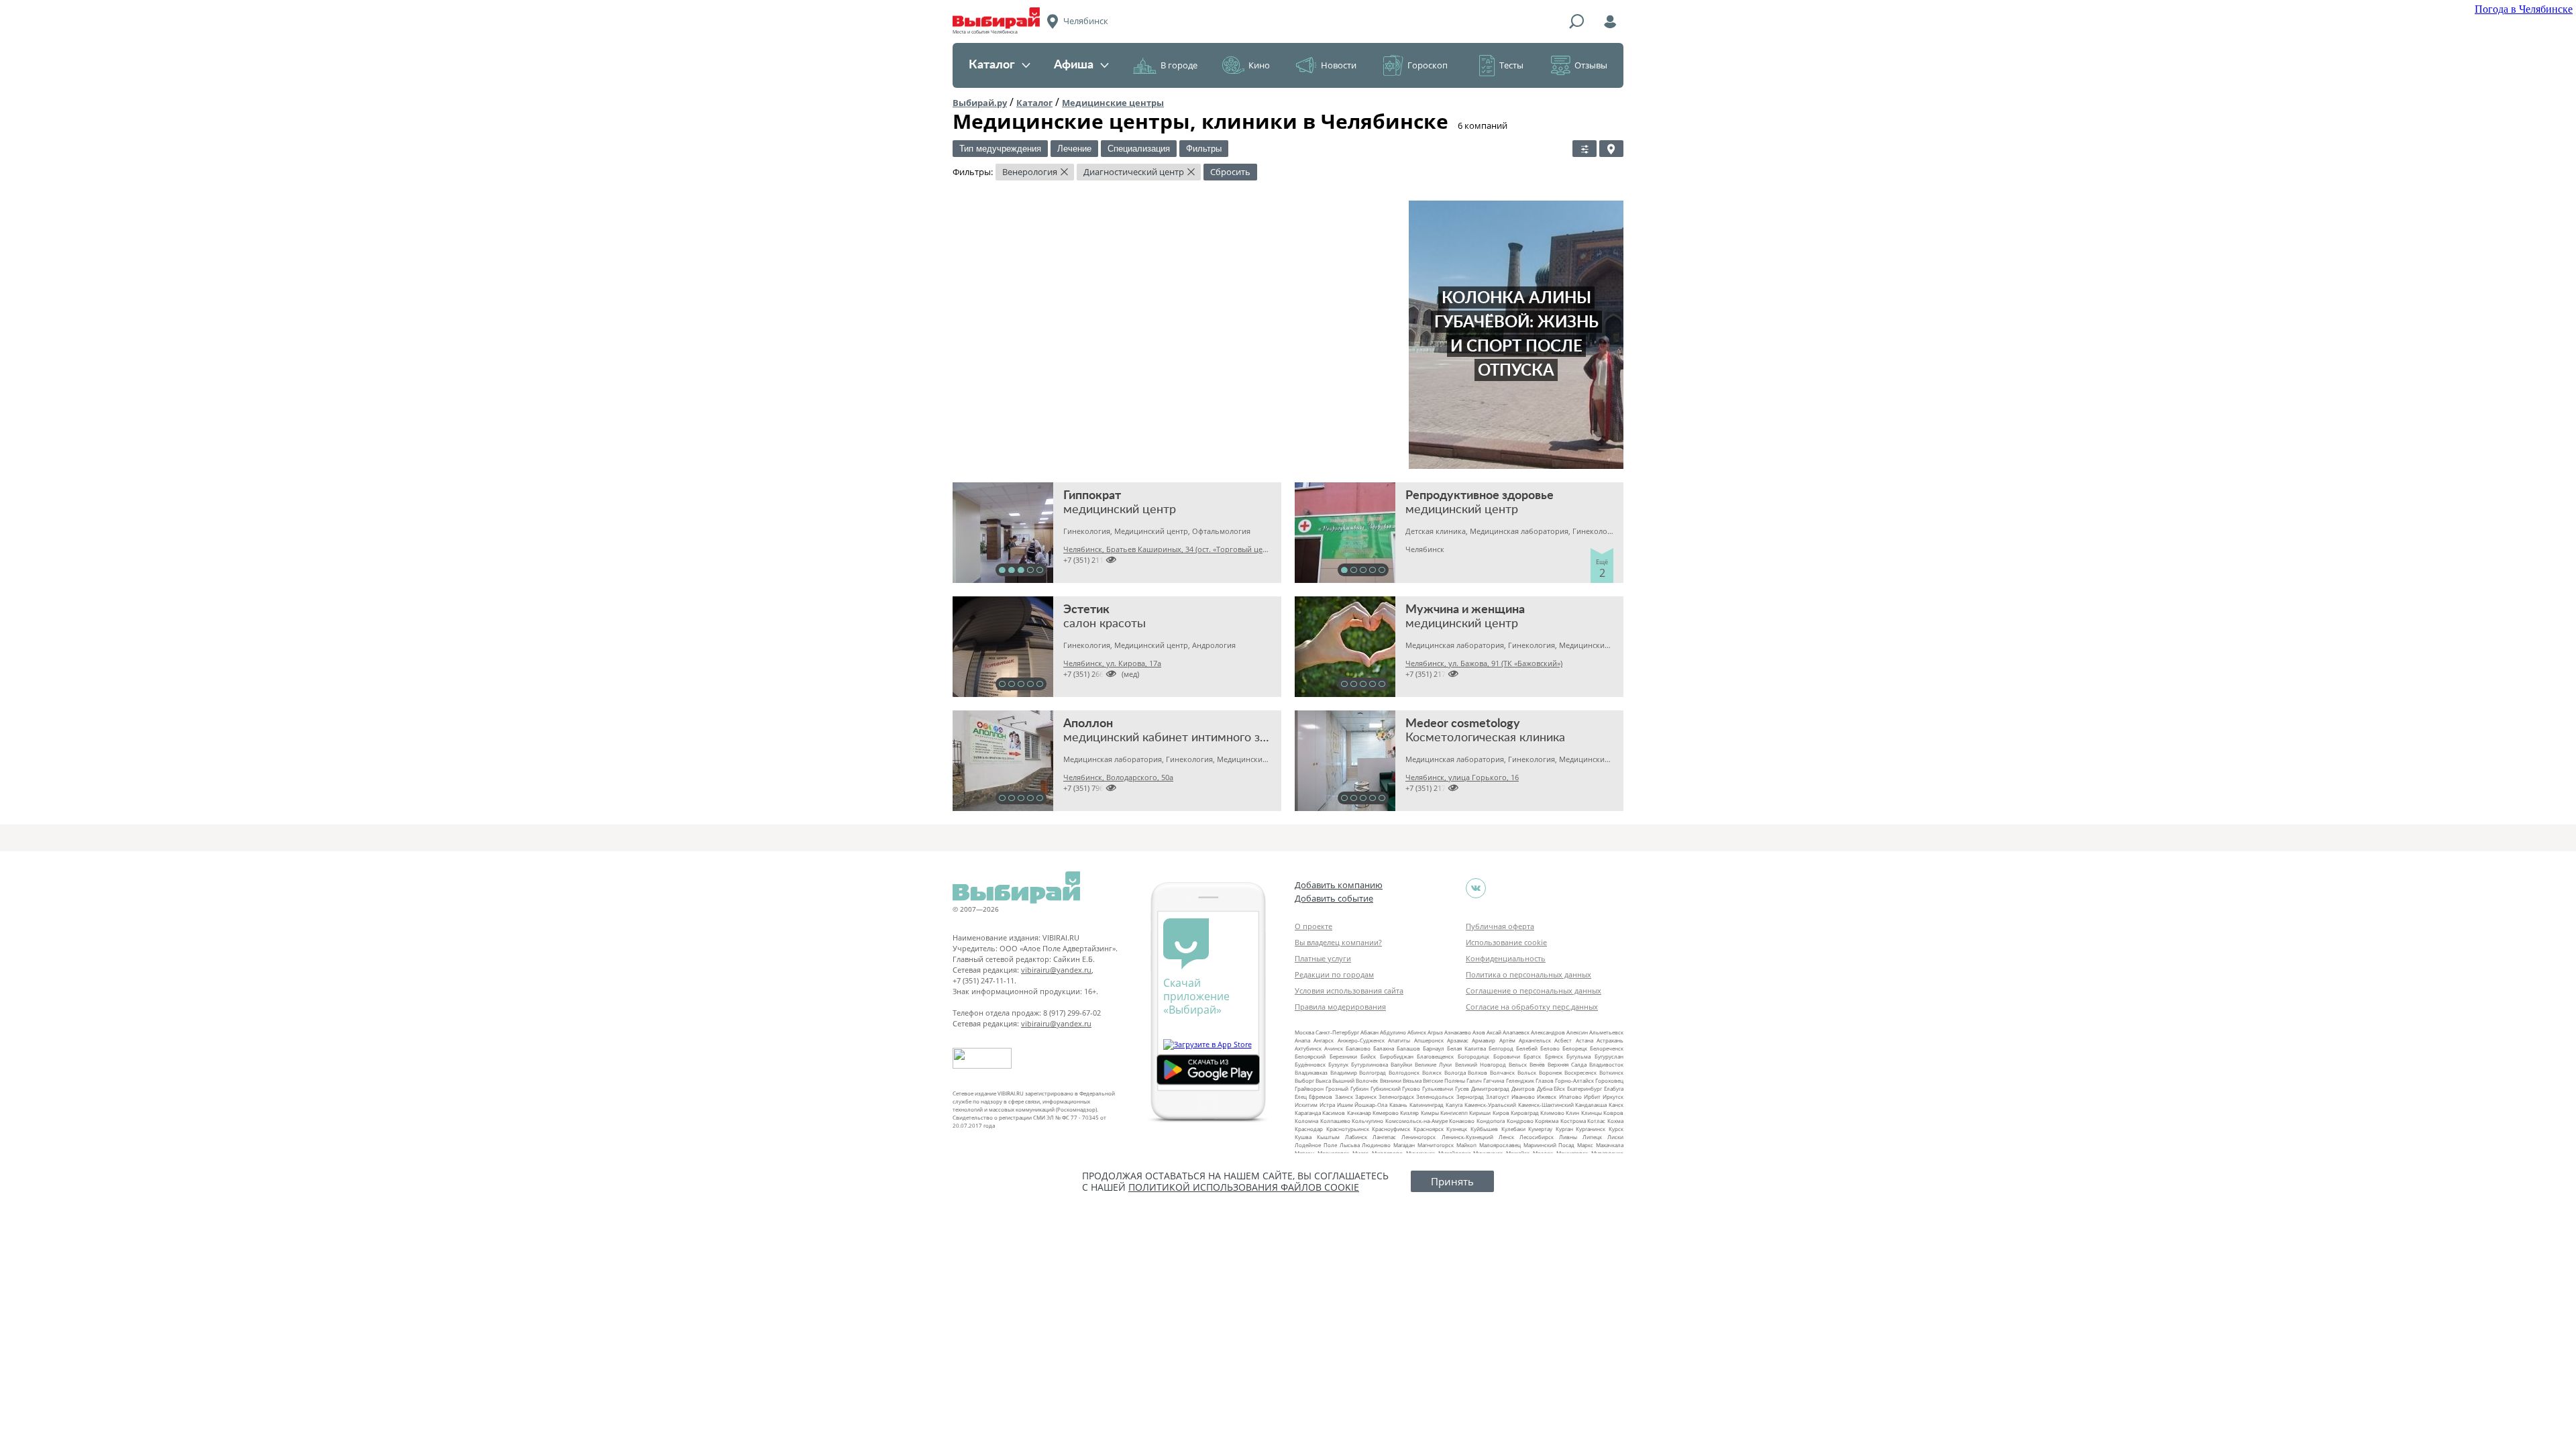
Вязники (1391, 1080)
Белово (1550, 1048)
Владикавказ (1311, 1072)
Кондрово (1520, 1121)
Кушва (1303, 1137)
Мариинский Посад (1549, 1145)
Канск (1616, 1105)
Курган (1564, 1129)
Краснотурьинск (1348, 1129)
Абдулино (1393, 1032)
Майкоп (1466, 1145)
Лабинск (1356, 1137)
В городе (1179, 65)
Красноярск (1429, 1129)
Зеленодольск (1435, 1096)
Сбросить (1230, 172)
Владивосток (1606, 1064)
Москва (1304, 1032)
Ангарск (1324, 1040)
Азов (1479, 1032)
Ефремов (1321, 1096)
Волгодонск (1404, 1072)
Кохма (1615, 1121)
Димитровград (1490, 1088)
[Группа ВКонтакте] (1476, 888)
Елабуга (1614, 1088)
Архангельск (1535, 1040)
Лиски (1615, 1137)
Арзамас (1458, 1040)
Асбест (1563, 1040)
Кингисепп (1454, 1113)
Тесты (1511, 65)
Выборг (1304, 1080)
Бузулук (1338, 1064)
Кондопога (1491, 1121)
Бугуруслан (1609, 1056)
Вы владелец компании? (1338, 942)
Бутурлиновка (1370, 1064)
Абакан (1370, 1032)
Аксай (1494, 1032)
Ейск (1559, 1088)
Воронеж (1551, 1072)
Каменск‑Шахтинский (1546, 1105)
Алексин (1577, 1032)
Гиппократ (1092, 496)
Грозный (1337, 1088)
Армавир (1484, 1040)
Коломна (1306, 1121)
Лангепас (1384, 1137)
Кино (1259, 65)
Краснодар (1309, 1129)
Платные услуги (1323, 958)
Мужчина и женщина (1465, 610)
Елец (1301, 1096)
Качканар (1359, 1113)
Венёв (1537, 1064)
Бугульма (1578, 1056)
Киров (1501, 1113)
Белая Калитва (1466, 1048)
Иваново (1523, 1096)
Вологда (1455, 1072)
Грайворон (1309, 1088)
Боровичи (1507, 1056)
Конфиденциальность (1506, 958)
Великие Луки (1433, 1064)
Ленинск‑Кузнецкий (1467, 1137)
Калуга (1454, 1105)
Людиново (1376, 1145)
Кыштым (1328, 1137)
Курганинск (1591, 1129)
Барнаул (1434, 1048)
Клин (1572, 1113)
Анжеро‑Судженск (1361, 1040)
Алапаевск (1516, 1032)
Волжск (1432, 1072)
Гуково (1411, 1088)
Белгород (1501, 1048)
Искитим (1306, 1105)
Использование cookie (1506, 942)
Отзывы (1591, 65)
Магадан (1404, 1145)
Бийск (1368, 1056)
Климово (1552, 1113)
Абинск (1417, 1032)
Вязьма (1412, 1080)
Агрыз (1435, 1032)
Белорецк (1575, 1048)
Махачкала (1610, 1145)
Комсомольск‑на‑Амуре (1416, 1121)
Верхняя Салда (1567, 1064)
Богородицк (1473, 1056)
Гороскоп (1428, 65)
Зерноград (1470, 1096)
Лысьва (1350, 1145)
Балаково (1358, 1048)
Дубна (1545, 1088)
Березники (1343, 1056)
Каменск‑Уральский (1490, 1105)
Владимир (1344, 1072)
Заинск (1344, 1096)
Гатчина (1494, 1080)
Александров (1548, 1032)
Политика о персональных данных (1528, 974)
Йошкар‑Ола (1371, 1105)
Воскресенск (1580, 1072)
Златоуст (1498, 1096)
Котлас (1596, 1121)
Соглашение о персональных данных (1534, 990)
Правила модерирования (1340, 1007)
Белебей (1527, 1048)
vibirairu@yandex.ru (1056, 970)
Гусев (1462, 1088)
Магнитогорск (1436, 1145)
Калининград (1427, 1105)
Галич (1474, 1080)
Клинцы (1592, 1113)
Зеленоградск (1396, 1096)
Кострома (1573, 1121)
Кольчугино (1367, 1121)
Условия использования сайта (1349, 990)
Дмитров (1523, 1088)
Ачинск (1334, 1048)
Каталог (992, 65)
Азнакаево (1458, 1032)
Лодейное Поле (1316, 1145)
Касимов (1334, 1113)
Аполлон (1088, 724)
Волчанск (1502, 1072)
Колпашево (1335, 1121)
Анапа (1302, 1040)
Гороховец (1609, 1080)
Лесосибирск (1537, 1137)
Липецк (1592, 1137)
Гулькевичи (1438, 1088)
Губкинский (1386, 1088)
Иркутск (1613, 1096)
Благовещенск (1435, 1056)
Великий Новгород (1481, 1064)
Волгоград (1373, 1072)
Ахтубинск (1308, 1048)
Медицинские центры (1113, 103)
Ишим (1345, 1105)
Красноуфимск (1391, 1129)
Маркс (1585, 1145)
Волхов (1478, 1072)
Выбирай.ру (980, 103)
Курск (1616, 1129)
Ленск (1506, 1137)
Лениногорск (1418, 1137)
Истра (1327, 1105)
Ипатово (1570, 1096)
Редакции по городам (1334, 974)
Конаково (1462, 1121)
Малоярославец (1500, 1145)
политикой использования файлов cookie (1244, 1187)
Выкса (1323, 1080)
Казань (1398, 1105)
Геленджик (1520, 1080)
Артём (1507, 1040)
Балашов (1408, 1048)
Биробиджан (1397, 1056)
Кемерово (1386, 1113)
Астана (1585, 1040)
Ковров (1613, 1113)
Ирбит (1592, 1096)
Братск (1532, 1056)
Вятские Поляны (1444, 1080)
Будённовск (1310, 1064)
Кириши (1480, 1113)
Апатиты (1399, 1040)
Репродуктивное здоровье (1480, 496)
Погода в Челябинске (2524, 9)
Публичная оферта (1500, 926)
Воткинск (1611, 1072)
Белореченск (1607, 1048)
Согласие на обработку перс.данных (1532, 1007)
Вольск (1527, 1072)
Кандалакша (1591, 1105)
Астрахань (1610, 1040)
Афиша (1074, 65)
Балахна (1384, 1048)
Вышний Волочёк (1355, 1080)
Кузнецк (1457, 1129)
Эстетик (1086, 610)
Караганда (1308, 1113)
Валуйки (1401, 1064)
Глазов (1545, 1080)
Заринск (1366, 1096)
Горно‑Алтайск (1574, 1080)
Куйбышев (1484, 1129)
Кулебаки (1513, 1129)
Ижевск (1547, 1096)
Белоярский (1310, 1056)
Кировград (1525, 1113)
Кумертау (1540, 1129)
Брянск (1554, 1056)
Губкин (1359, 1088)
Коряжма (1547, 1121)
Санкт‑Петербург (1337, 1032)
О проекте (1313, 926)
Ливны (1568, 1137)
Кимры (1430, 1113)
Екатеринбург (1585, 1088)
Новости (1339, 65)
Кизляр (1409, 1113)
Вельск (1518, 1064)
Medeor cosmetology (1463, 724)
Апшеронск (1429, 1040)
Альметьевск (1606, 1032)
